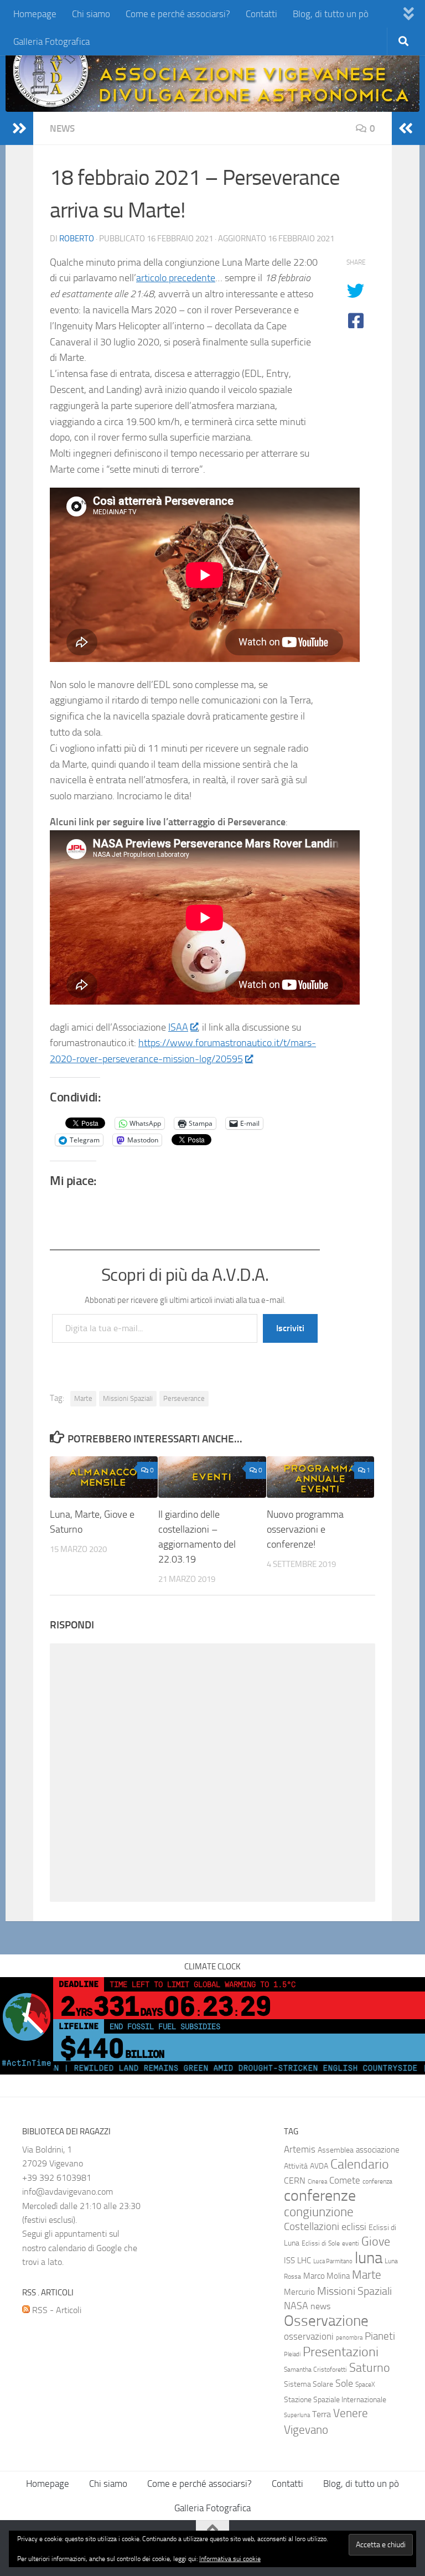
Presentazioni (341, 2352)
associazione (378, 2150)
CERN (295, 2181)
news (320, 2306)
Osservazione (326, 2321)
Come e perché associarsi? (178, 14)
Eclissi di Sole (321, 2243)
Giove (376, 2241)
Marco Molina (326, 2276)
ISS (289, 2261)
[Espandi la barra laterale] (19, 128)
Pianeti (380, 2336)
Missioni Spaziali (128, 1398)
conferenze (320, 2195)
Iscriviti (290, 1328)
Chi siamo (91, 14)
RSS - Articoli (56, 2310)
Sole (344, 2383)
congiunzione (319, 2212)
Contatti (261, 14)
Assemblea (336, 2150)
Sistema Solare (309, 2384)
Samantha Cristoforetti (315, 2370)
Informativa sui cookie (230, 2559)
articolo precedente (176, 278)
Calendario (360, 2164)
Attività (296, 2166)
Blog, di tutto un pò (331, 14)
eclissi (354, 2227)
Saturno (370, 2368)
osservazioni (309, 2337)
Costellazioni (312, 2227)
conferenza (377, 2181)
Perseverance (184, 1398)
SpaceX (365, 2384)
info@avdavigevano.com (68, 2192)
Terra (322, 2414)
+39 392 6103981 (57, 2178)
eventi (351, 2243)
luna (369, 2258)
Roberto (77, 239)
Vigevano (306, 2430)
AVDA (319, 2166)
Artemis (300, 2150)
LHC (304, 2261)
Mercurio (299, 2292)
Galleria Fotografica (51, 42)
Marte (83, 1398)
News (62, 128)
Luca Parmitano (333, 2261)
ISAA (178, 1027)
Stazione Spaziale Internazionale (335, 2400)
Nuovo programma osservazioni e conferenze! (305, 1529)
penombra (349, 2338)
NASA (296, 2306)
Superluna (297, 2415)
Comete (345, 2180)
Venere (351, 2413)
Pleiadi (292, 2354)
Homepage (35, 14)
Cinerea (317, 2182)
